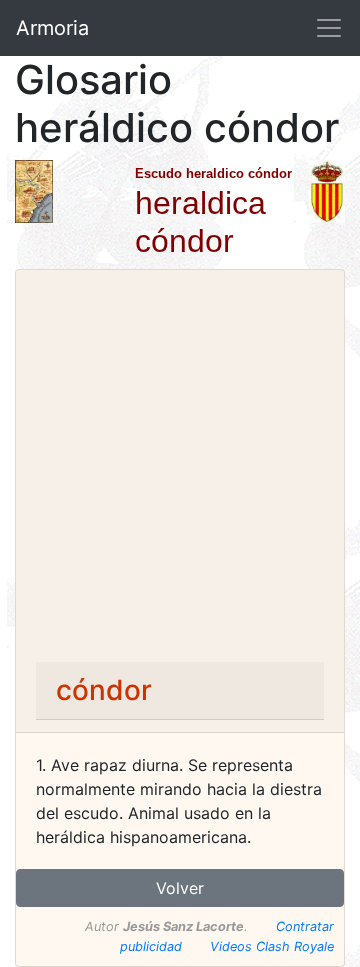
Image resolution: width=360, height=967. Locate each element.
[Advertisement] (180, 472)
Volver (180, 888)
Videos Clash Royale (272, 946)
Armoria (52, 28)
